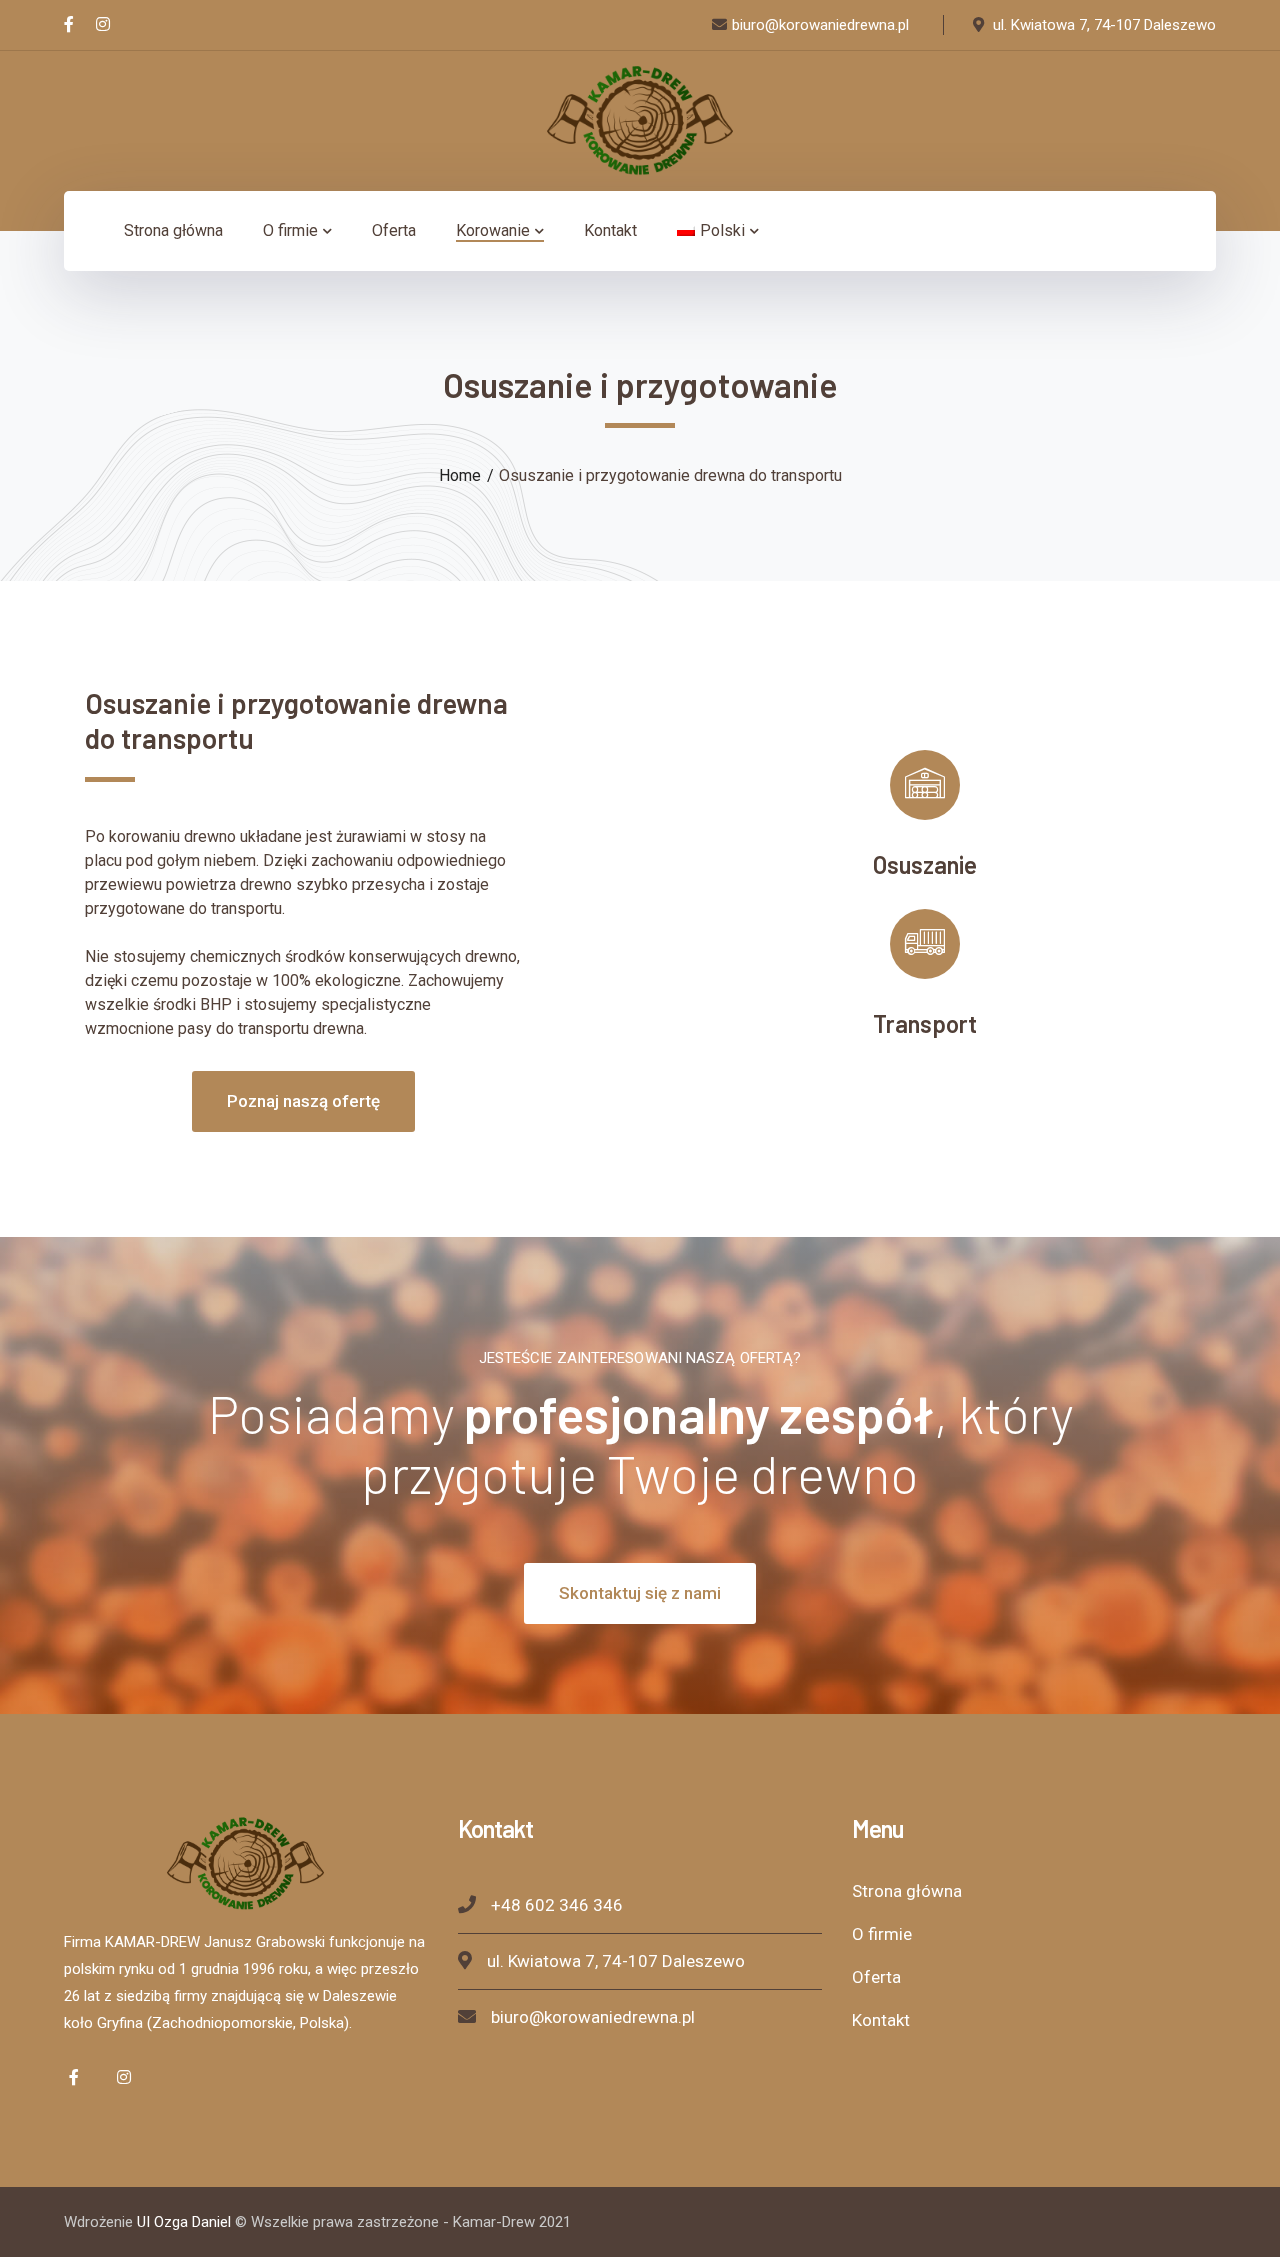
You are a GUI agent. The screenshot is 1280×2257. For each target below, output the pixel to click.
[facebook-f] (74, 2077)
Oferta (876, 1977)
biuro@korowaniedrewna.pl (593, 2017)
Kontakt (881, 2020)
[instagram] (124, 2077)
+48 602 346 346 (557, 1905)
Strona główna (907, 1891)
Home (460, 475)
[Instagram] (103, 25)
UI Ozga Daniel (184, 2222)
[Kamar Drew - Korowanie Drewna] (640, 119)
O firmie (882, 1934)
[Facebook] (69, 25)
